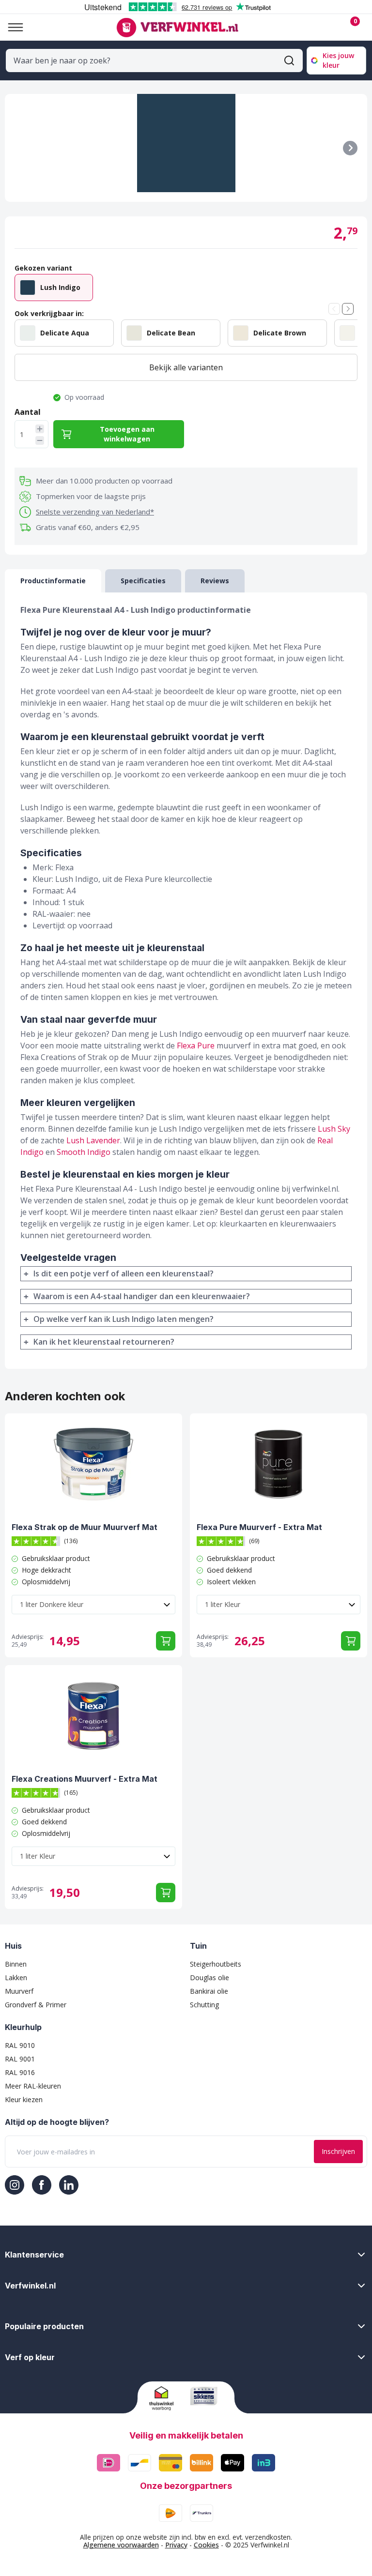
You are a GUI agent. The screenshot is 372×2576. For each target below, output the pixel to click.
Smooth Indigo (84, 1152)
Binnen (16, 1964)
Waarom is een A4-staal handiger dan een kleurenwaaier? (142, 1296)
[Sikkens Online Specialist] (207, 2396)
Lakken (16, 1977)
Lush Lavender (93, 1140)
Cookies (206, 2545)
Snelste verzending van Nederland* (95, 512)
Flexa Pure (196, 1046)
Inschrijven (338, 2151)
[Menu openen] (12, 27)
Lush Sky (334, 1129)
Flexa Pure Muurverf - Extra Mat (259, 1527)
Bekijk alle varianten (186, 367)
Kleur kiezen (24, 2099)
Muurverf (19, 1991)
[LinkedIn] (69, 2185)
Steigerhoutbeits (216, 1964)
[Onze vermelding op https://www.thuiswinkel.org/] (166, 2398)
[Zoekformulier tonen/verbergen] (289, 61)
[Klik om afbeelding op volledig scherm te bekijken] (186, 148)
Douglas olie (209, 1977)
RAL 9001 (20, 2059)
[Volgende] (350, 148)
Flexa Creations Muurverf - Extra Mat (85, 1779)
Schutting (204, 2005)
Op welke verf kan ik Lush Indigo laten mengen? (124, 1319)
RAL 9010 (20, 2045)
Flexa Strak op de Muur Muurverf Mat (85, 1527)
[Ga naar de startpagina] (177, 28)
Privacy (176, 2545)
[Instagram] (15, 2185)
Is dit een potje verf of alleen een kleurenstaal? (124, 1273)
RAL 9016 (20, 2072)
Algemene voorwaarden (121, 2545)
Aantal (28, 412)
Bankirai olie (209, 1991)
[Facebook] (42, 2185)
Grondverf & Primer (36, 2005)
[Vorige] (334, 309)
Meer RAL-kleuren (33, 2086)
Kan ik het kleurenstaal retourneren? (104, 1342)
